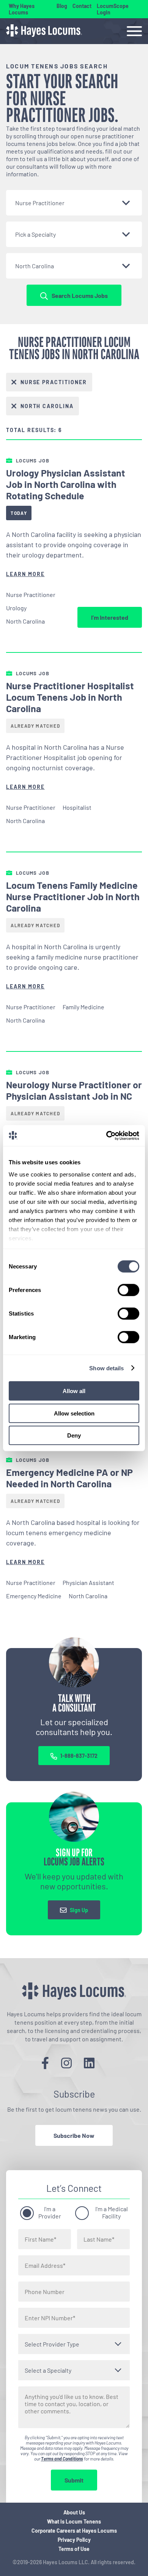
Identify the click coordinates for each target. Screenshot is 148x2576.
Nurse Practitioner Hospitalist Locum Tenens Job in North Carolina (70, 697)
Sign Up (79, 1910)
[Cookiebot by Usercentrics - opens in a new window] (106, 1135)
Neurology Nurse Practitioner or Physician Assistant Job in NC (74, 1090)
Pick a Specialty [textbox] (35, 234)
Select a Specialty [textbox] (48, 2370)
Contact (82, 6)
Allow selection (74, 1413)
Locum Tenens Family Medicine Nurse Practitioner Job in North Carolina (73, 896)
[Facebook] (45, 2063)
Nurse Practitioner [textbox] (40, 203)
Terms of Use (74, 2549)
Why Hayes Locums (22, 9)
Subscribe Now (74, 2135)
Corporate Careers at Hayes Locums (74, 2531)
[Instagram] (66, 2063)
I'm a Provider (50, 2212)
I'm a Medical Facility (112, 2212)
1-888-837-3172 (79, 1756)
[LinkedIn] (89, 2063)
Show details (106, 1368)
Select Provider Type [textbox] (52, 2344)
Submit (74, 2480)
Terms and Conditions (62, 2459)
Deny (74, 1435)
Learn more (25, 574)
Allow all (74, 1391)
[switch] (128, 1290)
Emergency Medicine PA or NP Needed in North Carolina (69, 1478)
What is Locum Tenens (74, 2521)
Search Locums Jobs (80, 295)
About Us (74, 2512)
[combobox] (74, 203)
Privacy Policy (74, 2540)
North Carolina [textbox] (35, 266)
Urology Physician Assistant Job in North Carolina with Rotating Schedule (66, 484)
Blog (62, 6)
